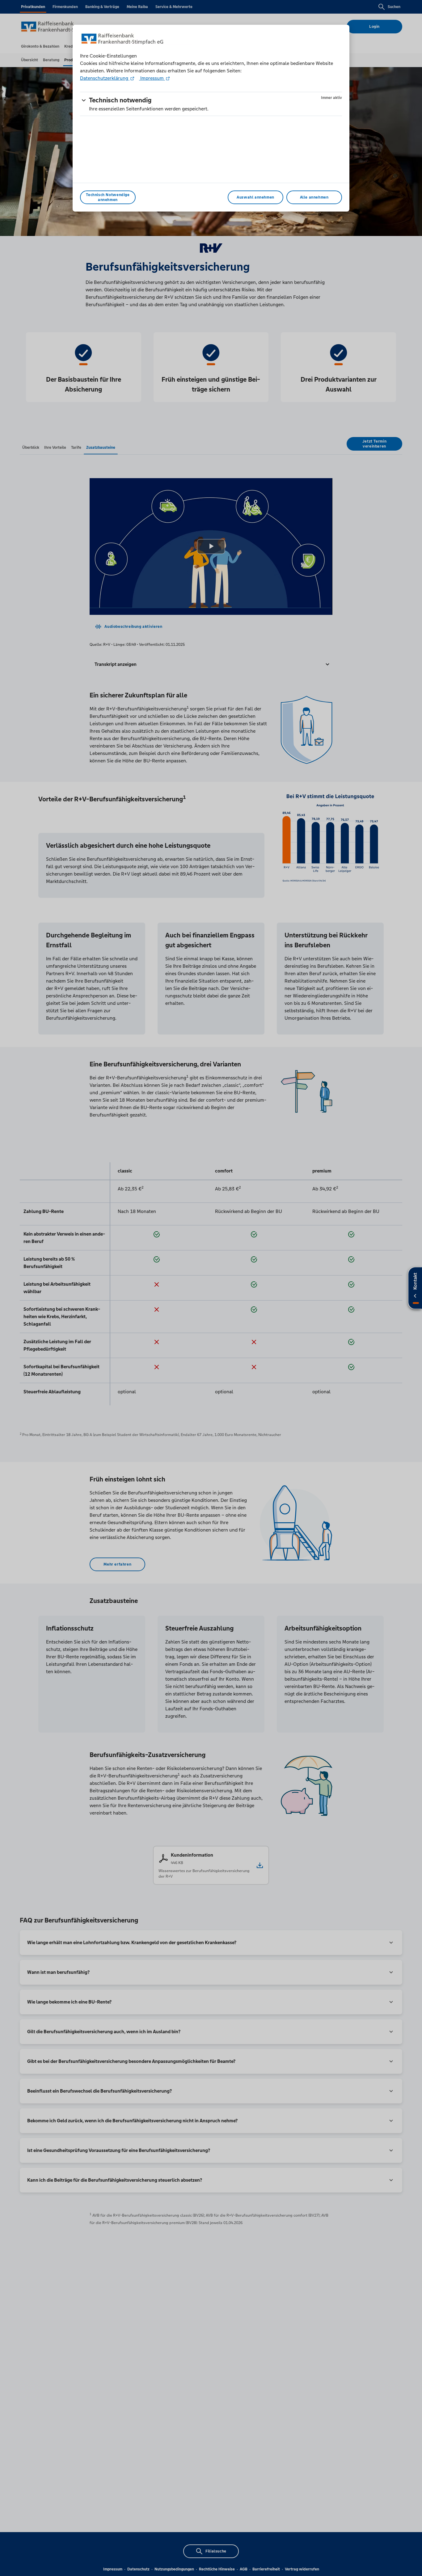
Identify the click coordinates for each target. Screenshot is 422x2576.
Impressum (152, 78)
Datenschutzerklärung (105, 78)
